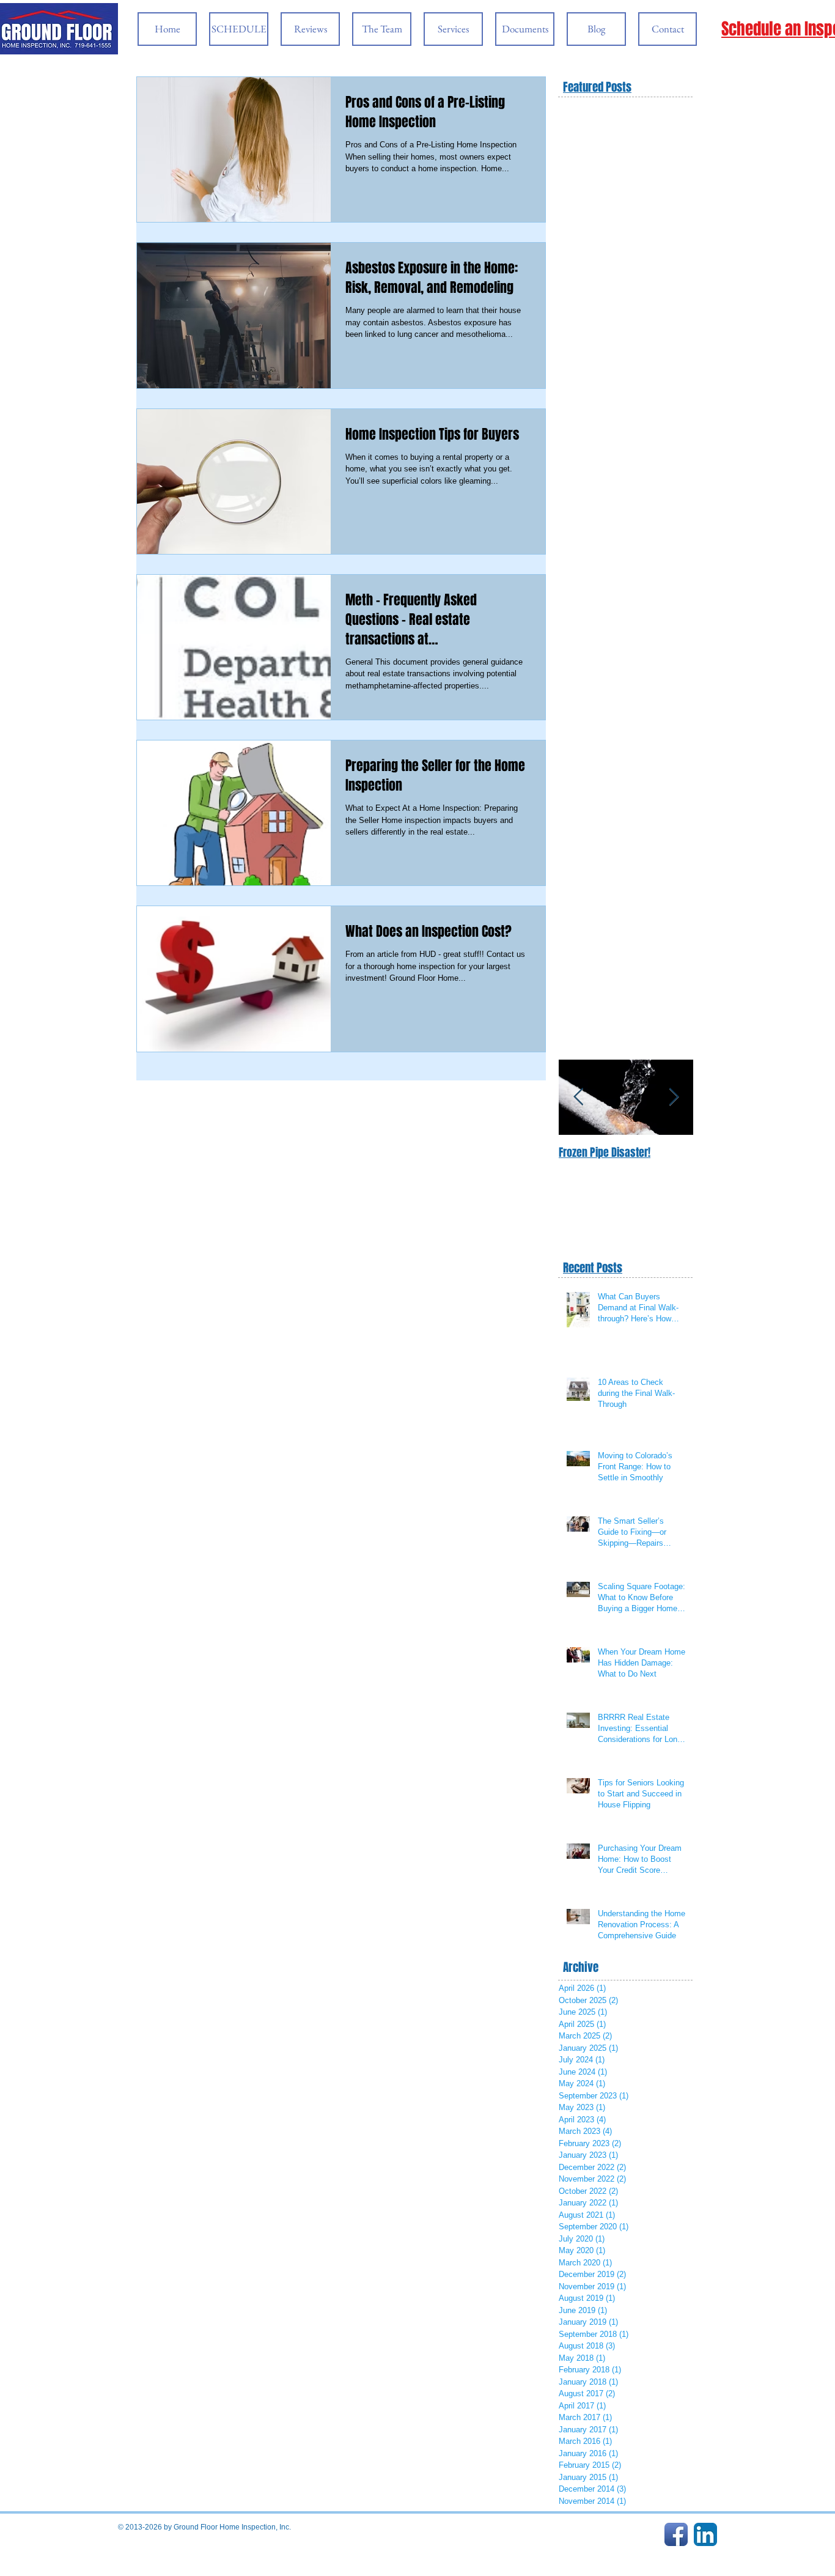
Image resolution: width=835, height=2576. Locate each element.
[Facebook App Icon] (676, 2534)
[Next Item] (674, 1097)
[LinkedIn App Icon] (705, 2534)
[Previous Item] (578, 1097)
